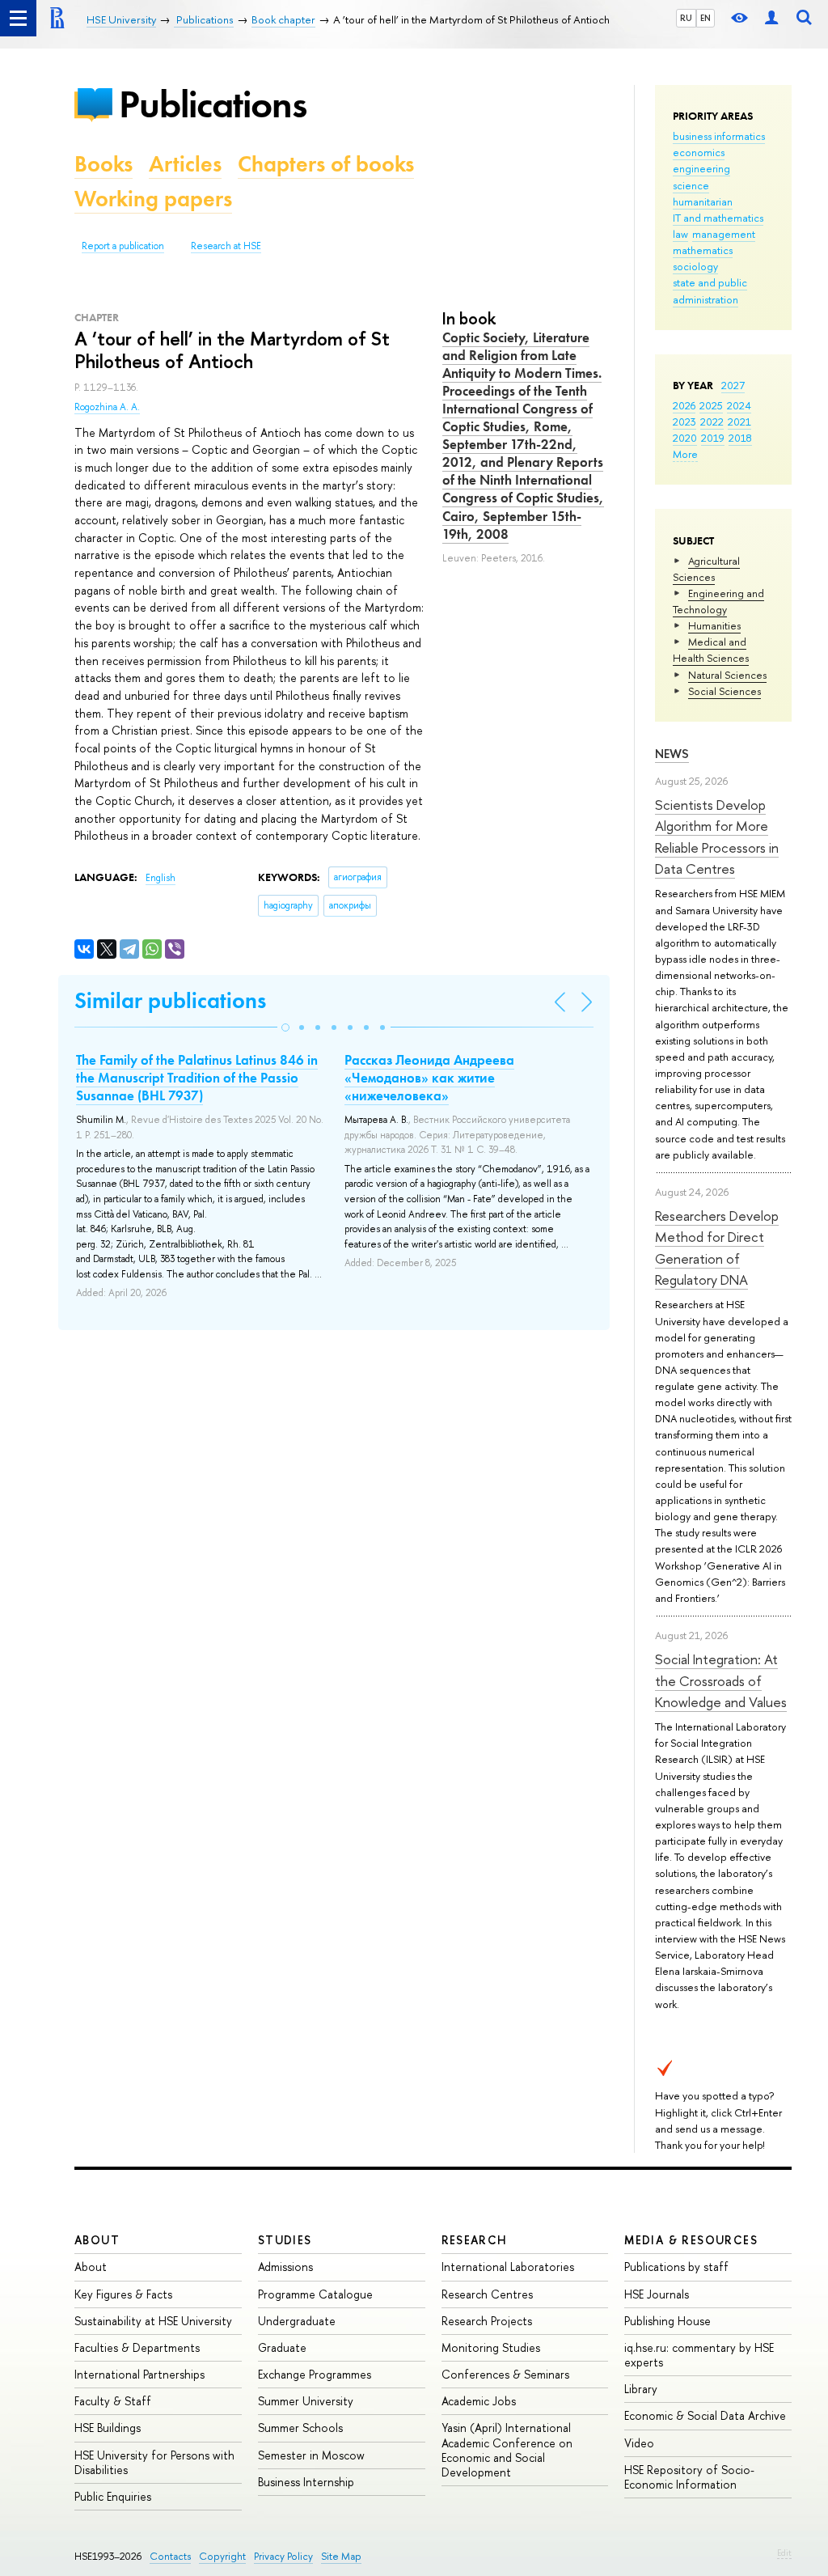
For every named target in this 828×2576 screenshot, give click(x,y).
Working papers (153, 199)
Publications (213, 104)
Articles (185, 164)
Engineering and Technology (718, 601)
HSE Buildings (108, 2428)
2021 (739, 422)
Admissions (285, 2267)
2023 (684, 422)
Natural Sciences (727, 675)
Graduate (282, 2347)
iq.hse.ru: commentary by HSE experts (699, 2355)
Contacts (170, 2556)
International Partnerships (139, 2374)
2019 (713, 438)
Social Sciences (724, 691)
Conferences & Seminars (505, 2374)
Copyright (222, 2556)
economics (699, 152)
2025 (711, 405)
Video (639, 2443)
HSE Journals (657, 2294)
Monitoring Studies (491, 2347)
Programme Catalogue (315, 2294)
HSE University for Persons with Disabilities (154, 2462)
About (97, 2240)
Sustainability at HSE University (153, 2321)
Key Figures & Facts (123, 2294)
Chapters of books (326, 164)
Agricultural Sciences (706, 569)
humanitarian (703, 201)
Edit (784, 2553)
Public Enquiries (113, 2496)
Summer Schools (300, 2428)
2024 (739, 405)
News (672, 754)
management (724, 234)
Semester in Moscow (311, 2455)
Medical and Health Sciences (711, 650)
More (685, 454)
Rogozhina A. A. (107, 407)
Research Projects (487, 2321)
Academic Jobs (479, 2401)
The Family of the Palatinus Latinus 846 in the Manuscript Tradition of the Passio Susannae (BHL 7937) (197, 1078)
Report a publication (123, 246)
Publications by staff (676, 2267)
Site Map (341, 2556)
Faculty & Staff (113, 2401)
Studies (285, 2240)
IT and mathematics (718, 218)
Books (103, 164)
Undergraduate (297, 2321)
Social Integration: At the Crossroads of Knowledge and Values (721, 1680)
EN (705, 18)
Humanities (714, 625)
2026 (684, 405)
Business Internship (306, 2482)
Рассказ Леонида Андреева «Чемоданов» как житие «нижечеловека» (429, 1078)
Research (475, 2240)
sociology (695, 266)
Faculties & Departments (137, 2347)
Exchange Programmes (315, 2374)
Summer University (306, 2401)
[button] (285, 1027)
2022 (712, 422)
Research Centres (487, 2294)
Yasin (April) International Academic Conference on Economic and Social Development (507, 2450)
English (161, 878)
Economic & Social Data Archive (705, 2415)
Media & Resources (691, 2240)
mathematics (703, 250)
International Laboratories (508, 2267)
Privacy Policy (283, 2556)
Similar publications (170, 1000)
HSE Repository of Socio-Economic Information (689, 2477)
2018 (740, 438)
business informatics (719, 136)
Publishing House (667, 2321)
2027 (733, 385)
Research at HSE (226, 246)
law (680, 234)
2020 (685, 438)
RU (686, 18)
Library (641, 2389)
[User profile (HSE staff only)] (771, 18)
